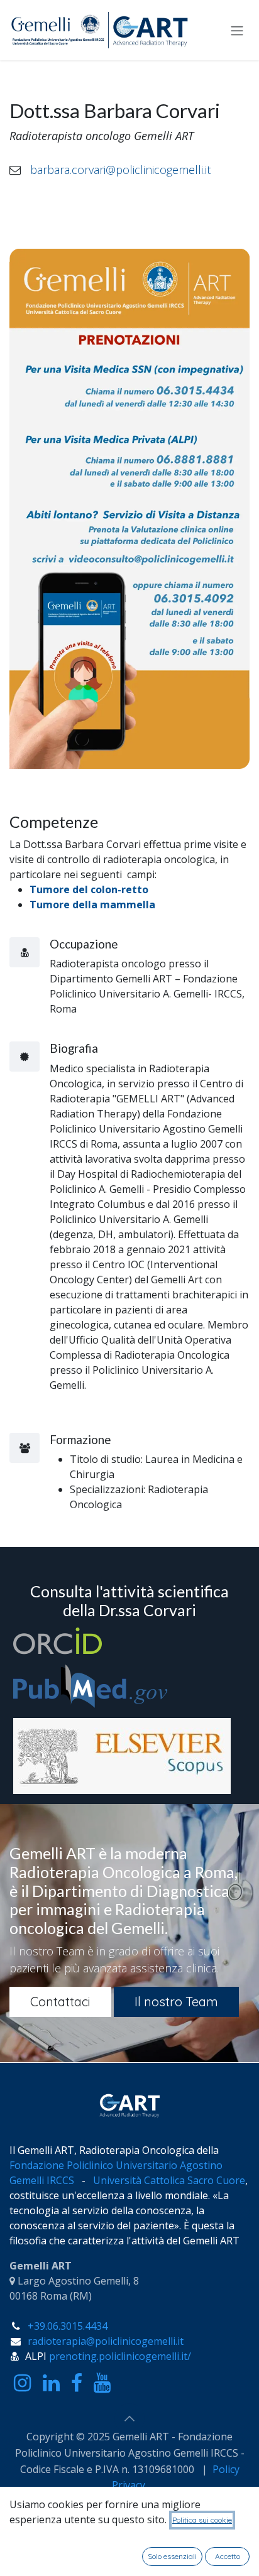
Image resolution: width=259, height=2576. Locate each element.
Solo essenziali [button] (172, 2556)
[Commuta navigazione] (237, 30)
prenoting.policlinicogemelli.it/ (120, 2356)
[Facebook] (77, 2383)
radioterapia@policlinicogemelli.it (106, 2341)
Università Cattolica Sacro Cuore (169, 2180)
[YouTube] (102, 2383)
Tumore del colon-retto (89, 889)
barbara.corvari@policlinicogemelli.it (120, 170)
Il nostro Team (176, 2002)
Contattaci (60, 2002)
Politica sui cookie (202, 2520)
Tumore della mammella (92, 905)
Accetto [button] (228, 2556)
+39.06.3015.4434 (68, 2326)
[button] (129, 2418)
